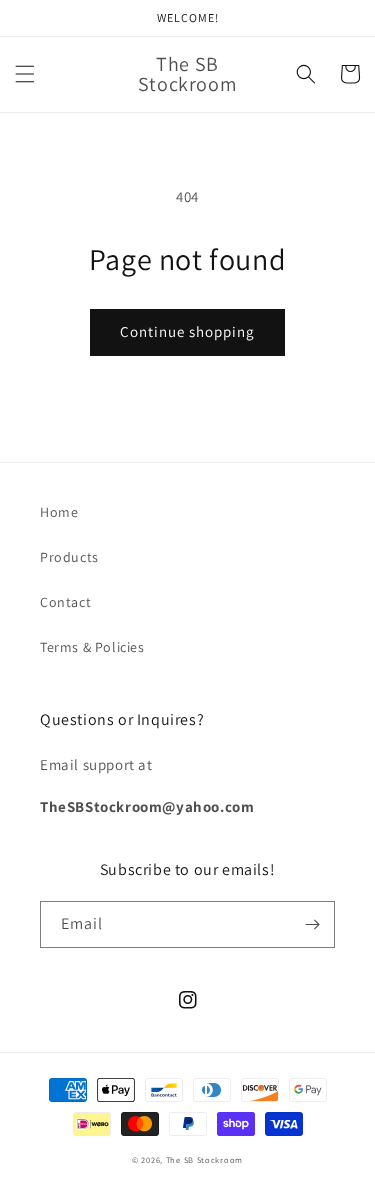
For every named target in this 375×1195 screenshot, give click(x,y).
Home (59, 512)
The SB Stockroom (204, 1159)
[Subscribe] (312, 924)
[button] (25, 74)
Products (69, 557)
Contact (65, 602)
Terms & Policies (92, 647)
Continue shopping (187, 331)
